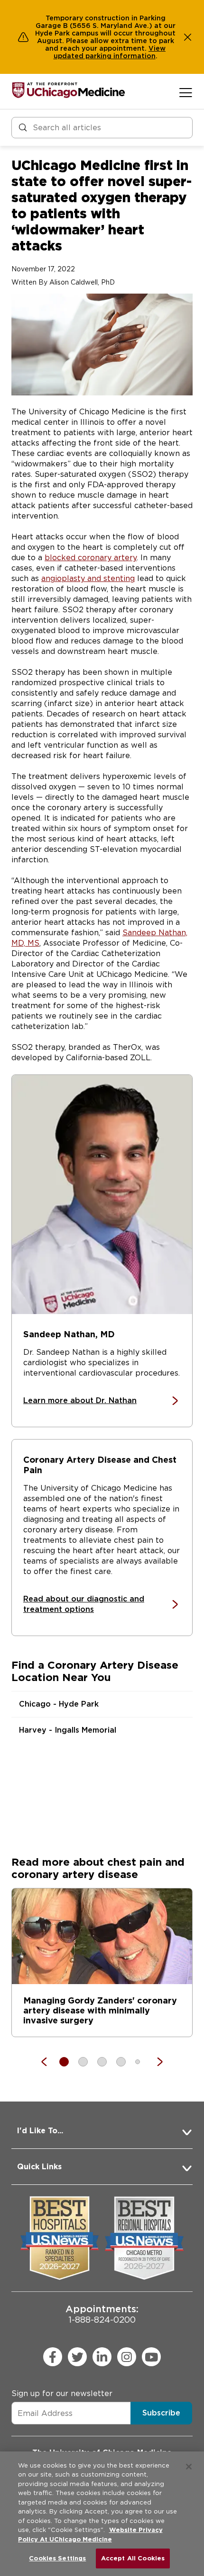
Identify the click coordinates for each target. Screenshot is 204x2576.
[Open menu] (186, 92)
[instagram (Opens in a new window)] (127, 2357)
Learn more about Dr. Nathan (80, 1401)
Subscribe (161, 2413)
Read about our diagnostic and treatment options (84, 1604)
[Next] (155, 2062)
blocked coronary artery (91, 558)
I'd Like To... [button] (40, 2131)
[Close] (189, 2467)
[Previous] (49, 2062)
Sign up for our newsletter (62, 2393)
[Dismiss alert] (188, 37)
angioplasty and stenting (88, 578)
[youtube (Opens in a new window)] (151, 2357)
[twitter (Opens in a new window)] (77, 2357)
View (157, 48)
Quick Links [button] (39, 2167)
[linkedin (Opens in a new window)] (102, 2357)
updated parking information (105, 56)
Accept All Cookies (133, 2558)
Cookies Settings (57, 2558)
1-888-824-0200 (102, 2314)
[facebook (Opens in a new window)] (53, 2357)
